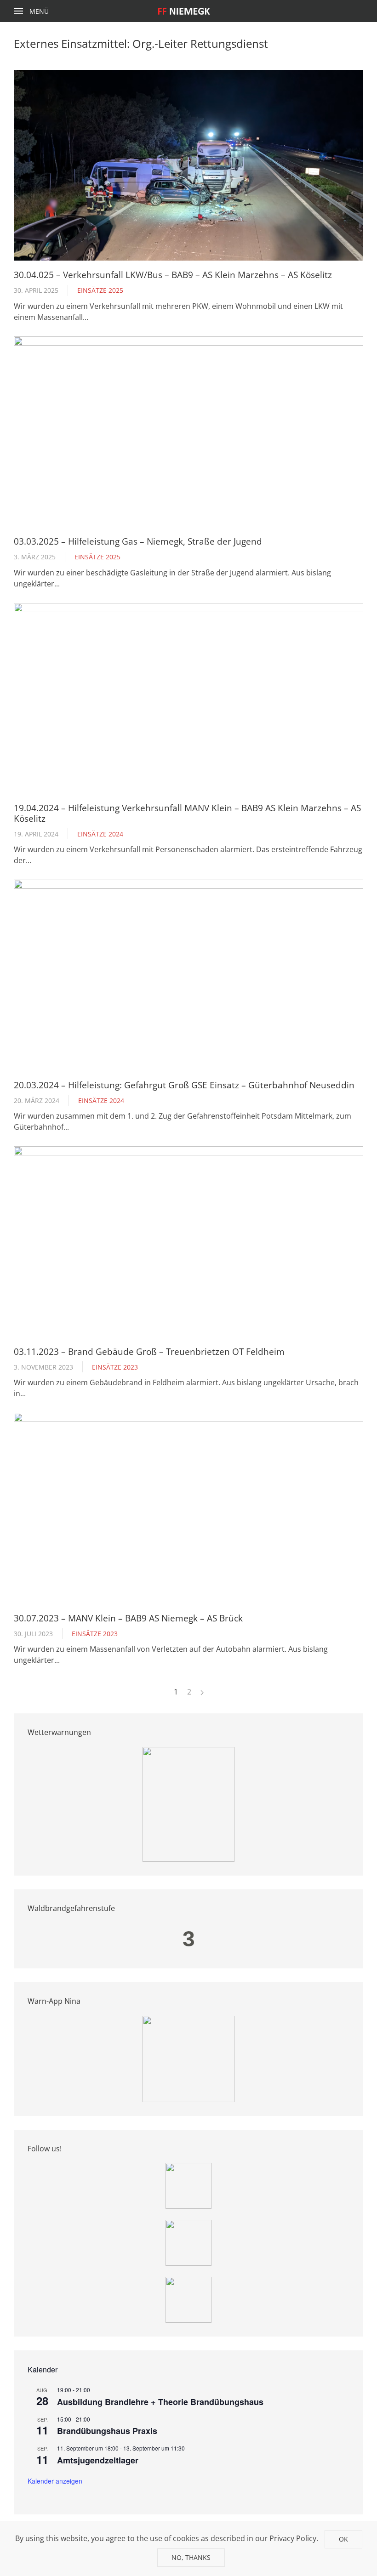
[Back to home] (189, 11)
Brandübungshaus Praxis (107, 2431)
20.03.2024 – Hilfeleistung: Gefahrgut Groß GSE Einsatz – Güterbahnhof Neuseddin (184, 1085)
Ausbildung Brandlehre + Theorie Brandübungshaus (160, 2402)
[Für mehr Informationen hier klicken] (188, 1803)
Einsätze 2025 (100, 290)
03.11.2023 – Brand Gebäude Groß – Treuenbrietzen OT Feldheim (149, 1351)
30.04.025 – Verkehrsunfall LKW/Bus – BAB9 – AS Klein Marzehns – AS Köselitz (173, 275)
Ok (343, 2539)
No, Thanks (191, 2557)
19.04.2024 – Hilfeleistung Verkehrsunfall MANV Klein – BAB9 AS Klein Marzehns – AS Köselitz (187, 813)
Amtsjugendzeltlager (98, 2460)
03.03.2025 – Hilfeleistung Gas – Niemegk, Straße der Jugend (138, 541)
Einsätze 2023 (115, 1367)
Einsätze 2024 (100, 834)
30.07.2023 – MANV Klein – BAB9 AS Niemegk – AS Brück (128, 1618)
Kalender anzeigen (55, 2481)
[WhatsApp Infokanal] (188, 2185)
